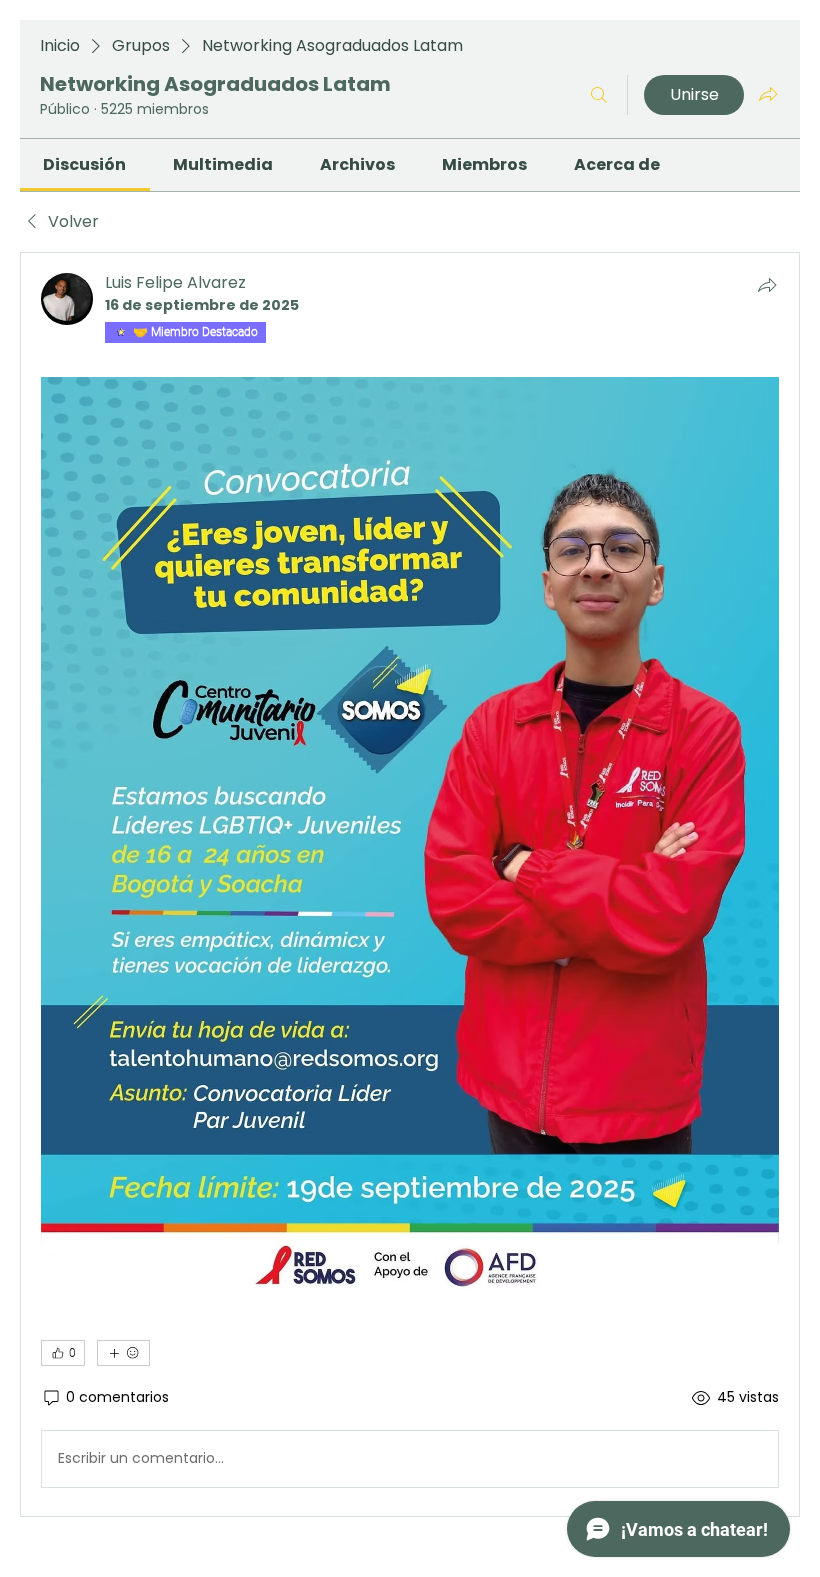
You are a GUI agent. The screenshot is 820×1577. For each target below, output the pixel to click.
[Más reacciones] (123, 1353)
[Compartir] (767, 285)
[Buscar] (599, 95)
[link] (84, 164)
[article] (410, 884)
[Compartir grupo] (768, 94)
